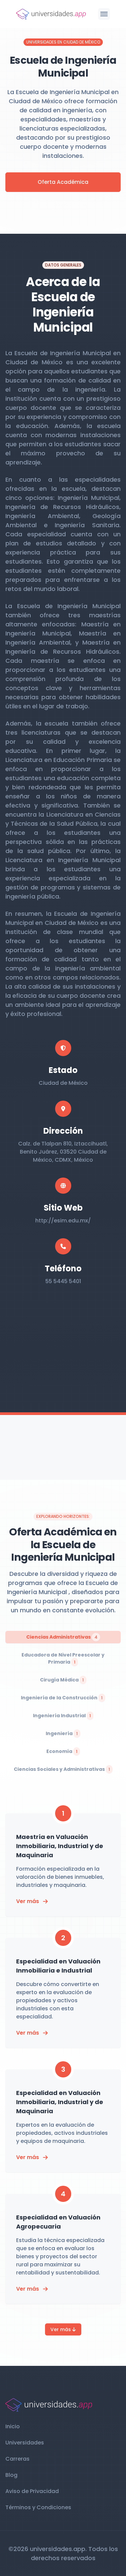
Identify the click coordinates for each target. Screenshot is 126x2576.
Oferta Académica (63, 182)
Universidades (25, 2443)
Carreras (17, 2459)
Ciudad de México (63, 1083)
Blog (11, 2475)
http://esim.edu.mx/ (63, 1221)
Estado (63, 1070)
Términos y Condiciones (38, 2507)
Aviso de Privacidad (32, 2491)
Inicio (13, 2426)
